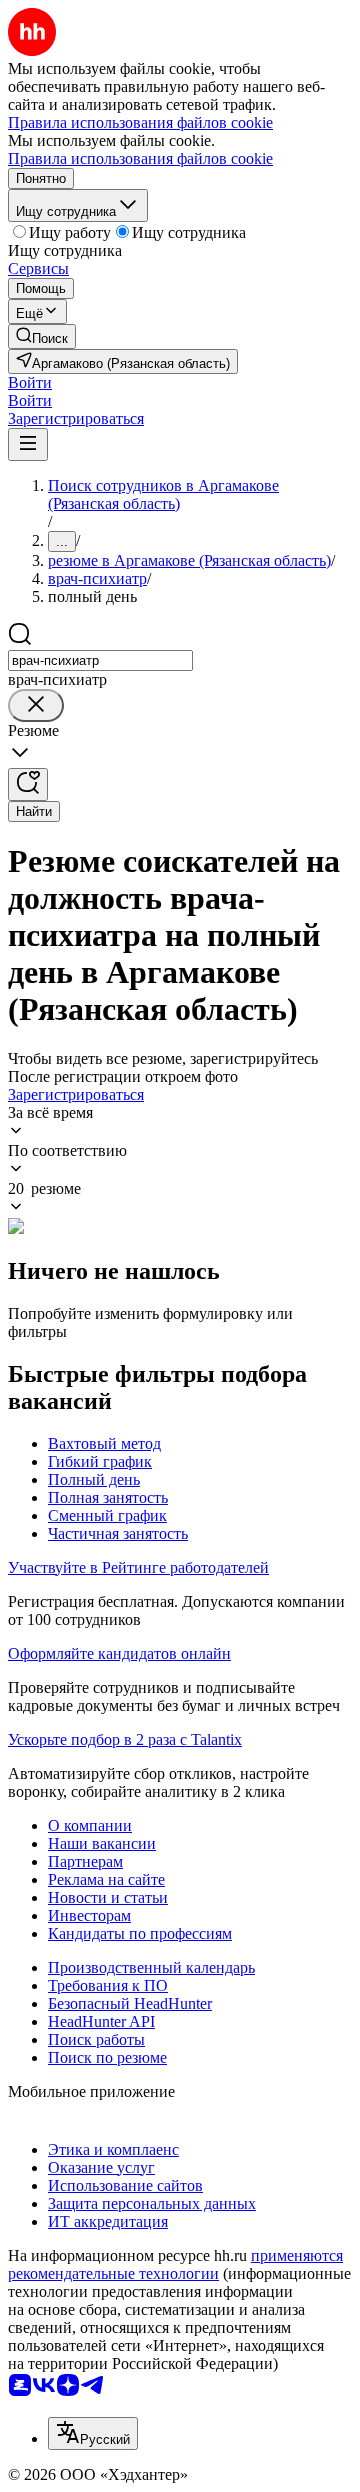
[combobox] (100, 660)
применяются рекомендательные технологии (175, 2264)
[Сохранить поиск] (28, 784)
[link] (42, 336)
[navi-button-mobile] (28, 444)
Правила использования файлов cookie (140, 158)
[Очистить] (36, 705)
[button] (30, 382)
